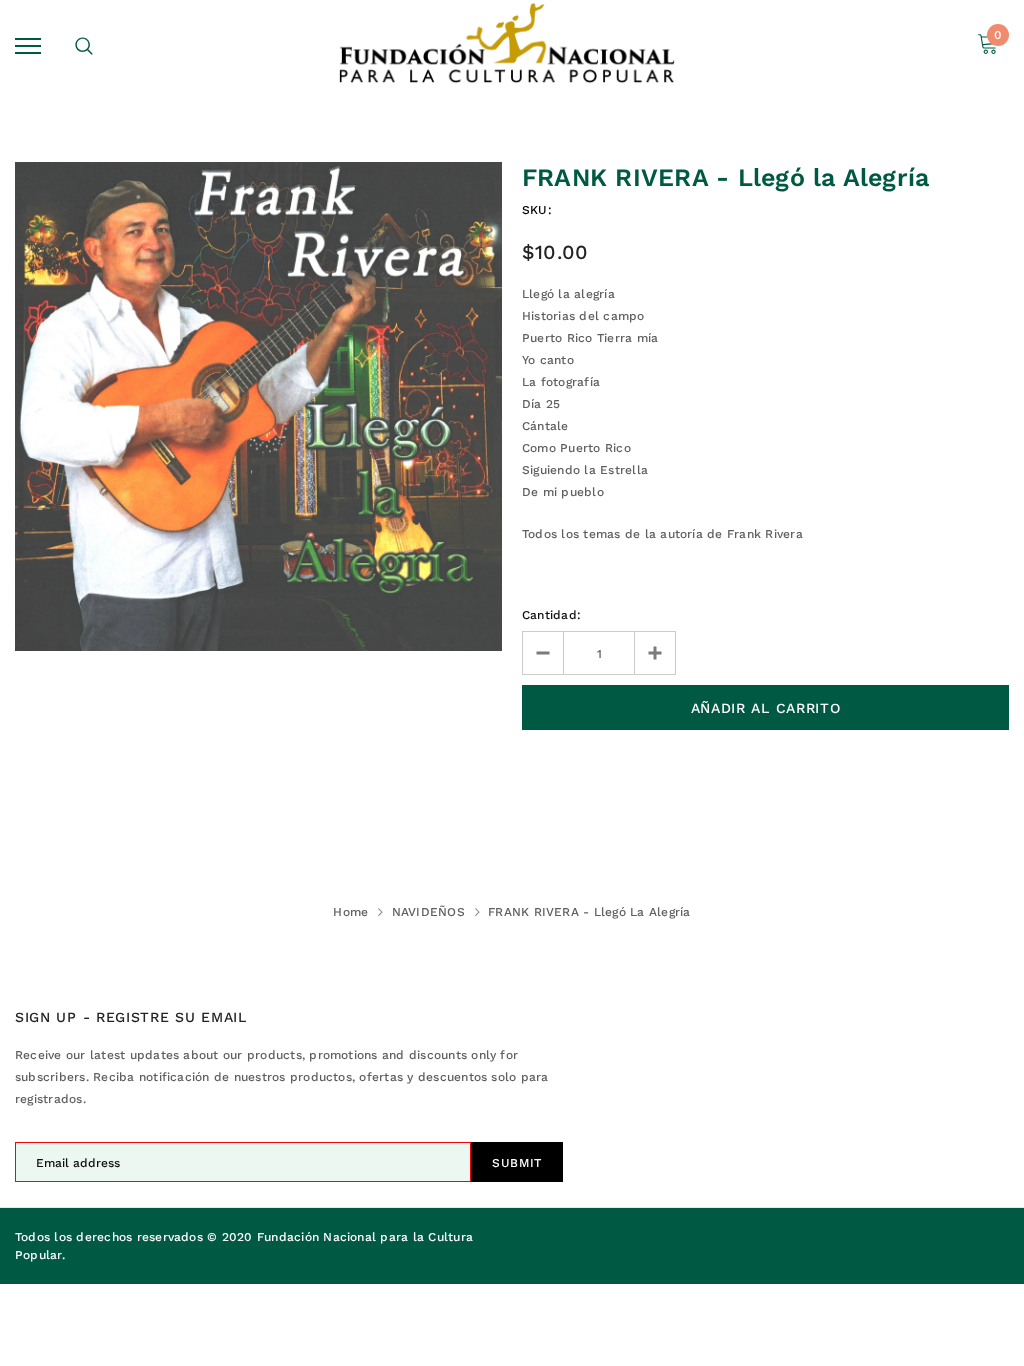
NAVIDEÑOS (428, 912)
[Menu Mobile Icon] (28, 45)
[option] (258, 406)
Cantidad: (551, 615)
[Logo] (509, 46)
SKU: (537, 210)
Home (350, 912)
